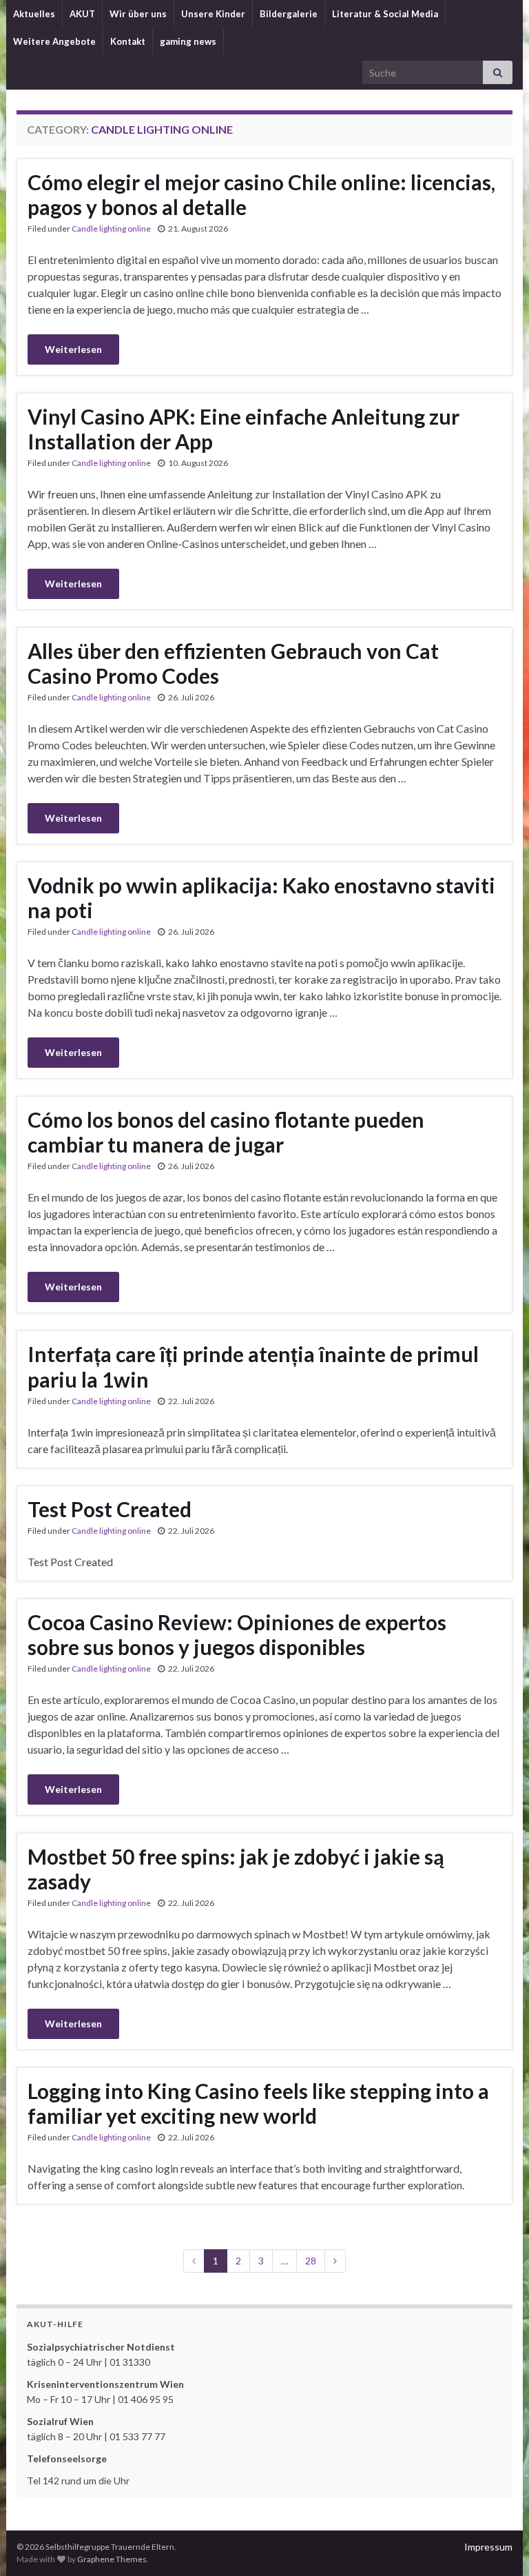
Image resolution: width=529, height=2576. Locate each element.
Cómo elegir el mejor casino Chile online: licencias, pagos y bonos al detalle (261, 194)
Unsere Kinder (213, 14)
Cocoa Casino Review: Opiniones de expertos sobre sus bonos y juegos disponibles (237, 1634)
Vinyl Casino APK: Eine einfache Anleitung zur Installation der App (243, 429)
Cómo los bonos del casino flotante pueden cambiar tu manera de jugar (226, 1132)
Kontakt (128, 41)
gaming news (188, 41)
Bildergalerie (289, 14)
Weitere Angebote (54, 41)
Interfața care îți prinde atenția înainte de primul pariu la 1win (253, 1367)
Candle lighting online (111, 229)
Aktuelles (34, 14)
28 (311, 2261)
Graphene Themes (112, 2559)
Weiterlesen (73, 349)
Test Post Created (110, 1509)
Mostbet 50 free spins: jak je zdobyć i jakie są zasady (236, 1869)
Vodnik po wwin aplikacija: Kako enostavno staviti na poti (261, 897)
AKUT (82, 14)
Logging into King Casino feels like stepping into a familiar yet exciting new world (258, 2103)
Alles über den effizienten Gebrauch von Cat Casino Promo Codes (233, 663)
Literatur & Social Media (385, 14)
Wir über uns (138, 14)
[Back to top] (498, 2545)
